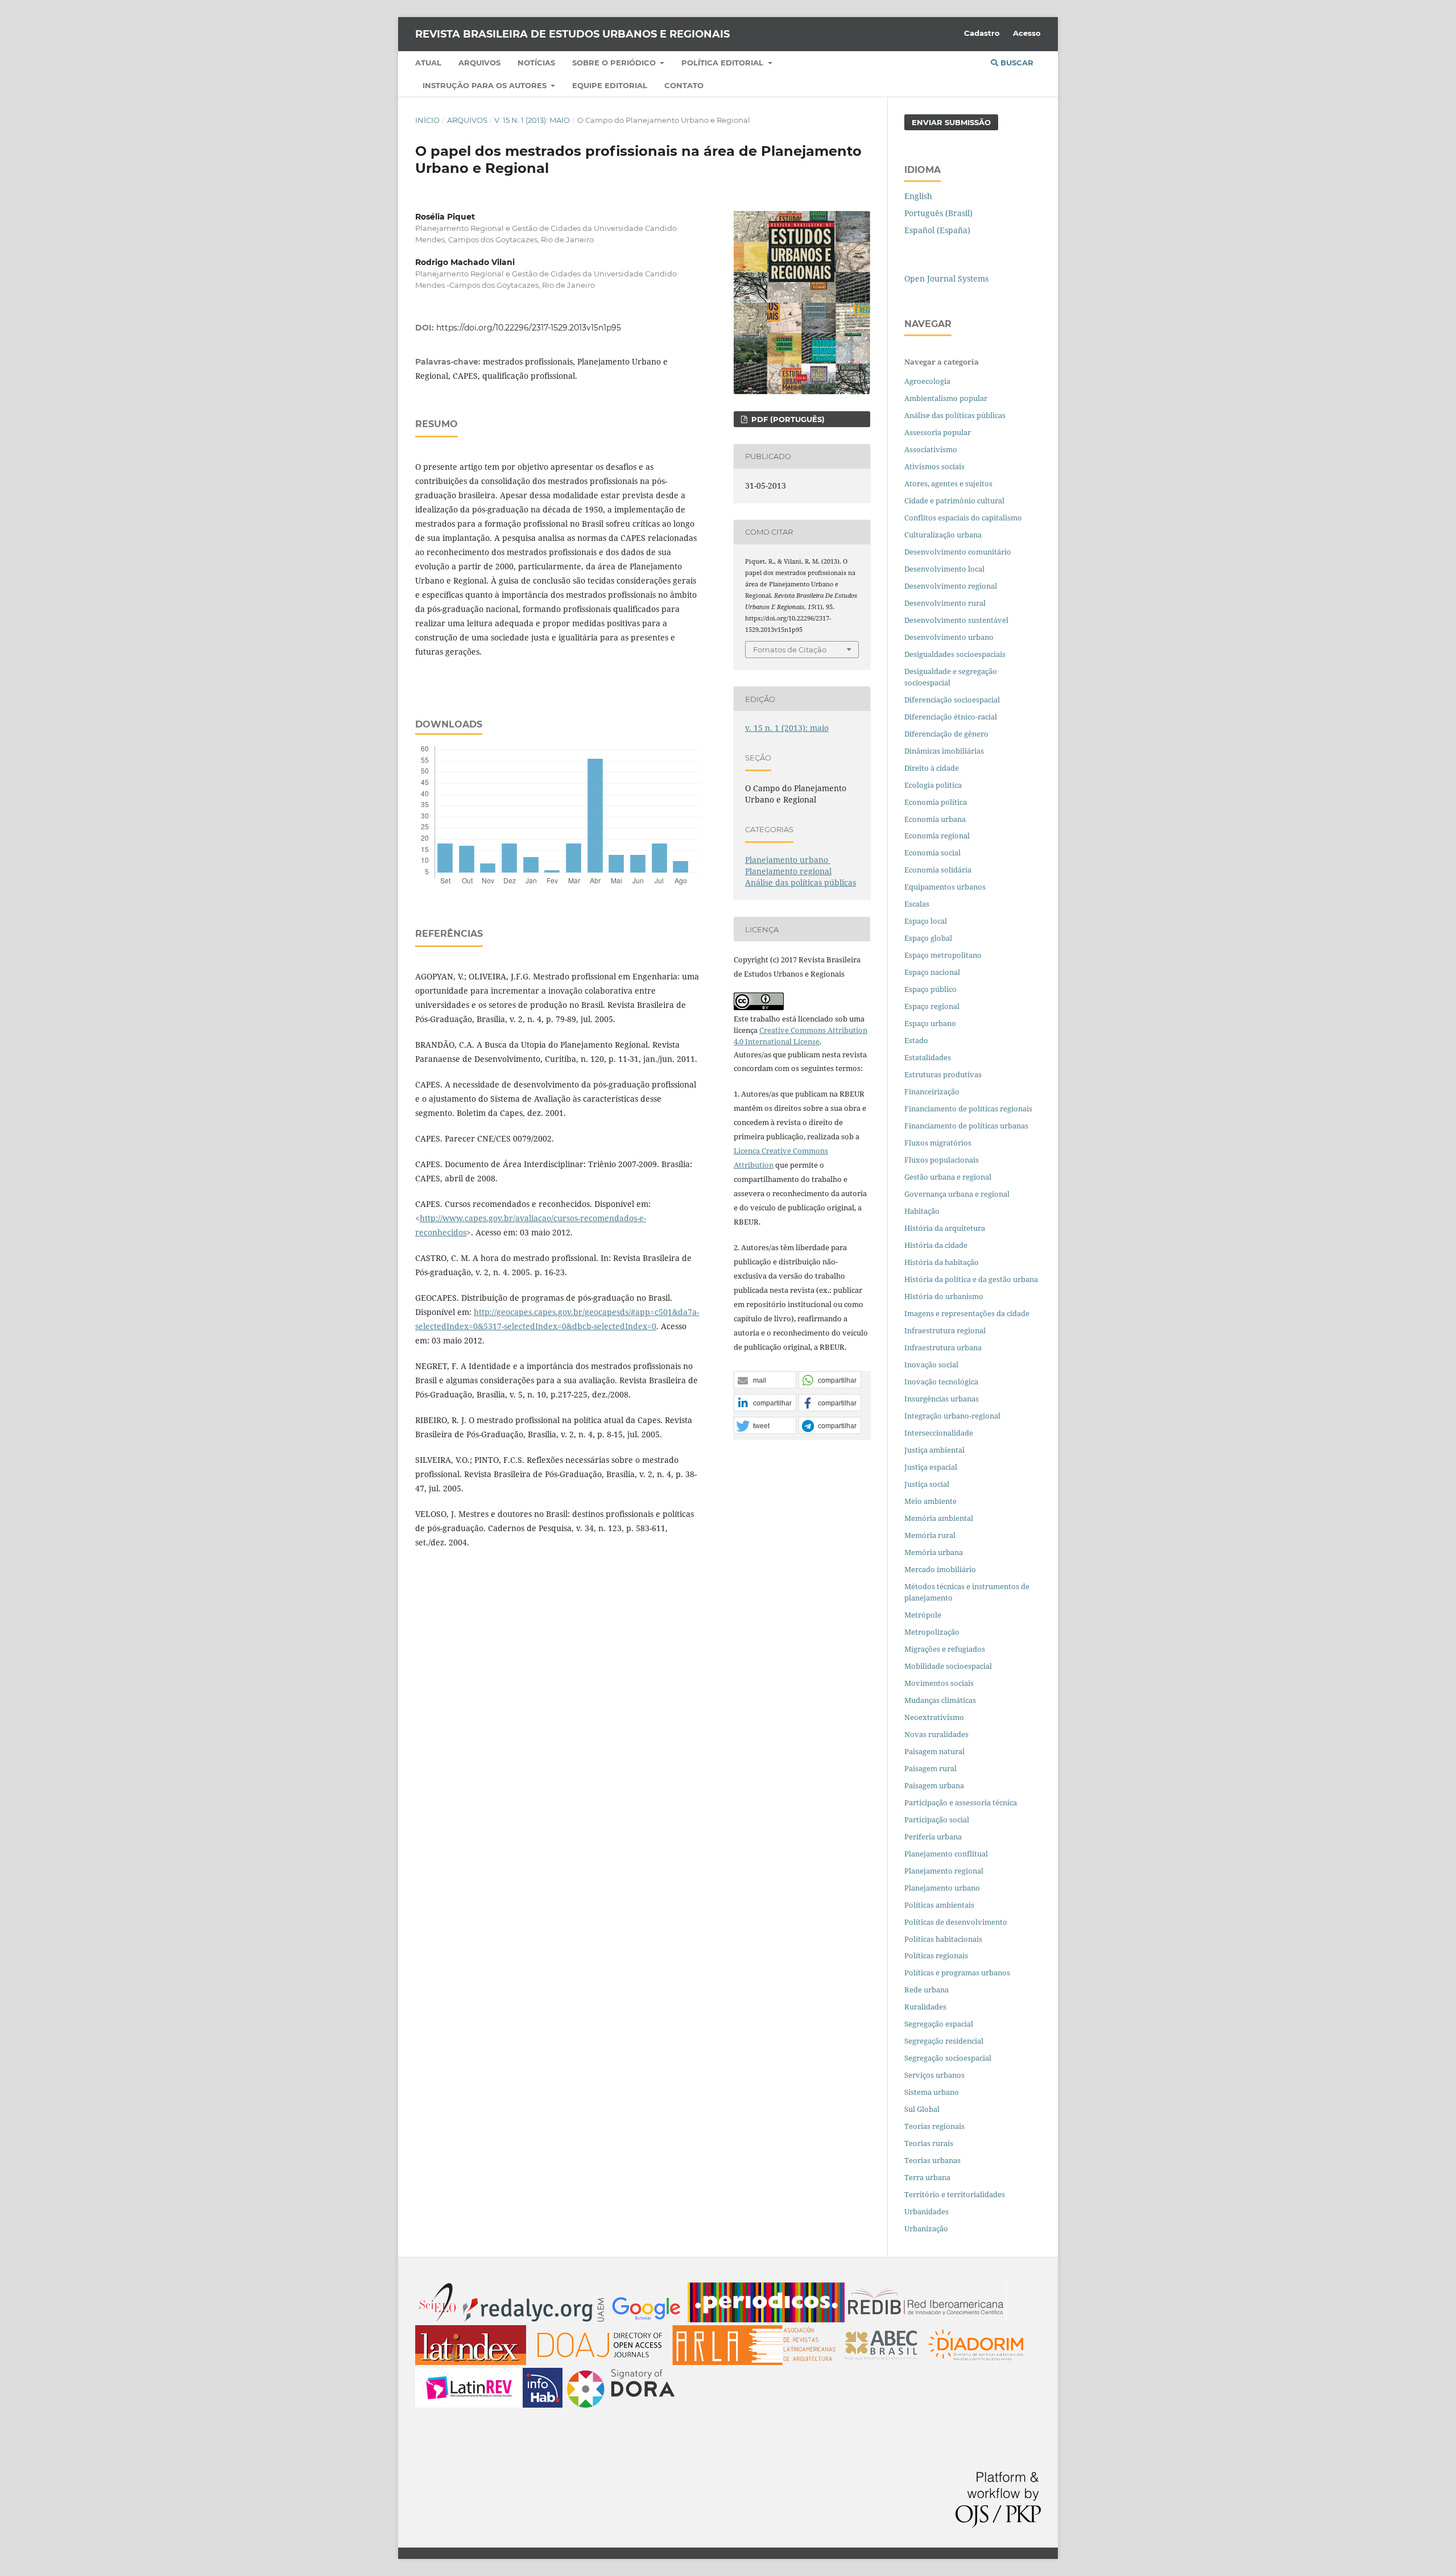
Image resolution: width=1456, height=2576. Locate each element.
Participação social (937, 1820)
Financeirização (932, 1091)
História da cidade (936, 1245)
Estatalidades (928, 1057)
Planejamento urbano (788, 860)
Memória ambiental (939, 1518)
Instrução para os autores (486, 85)
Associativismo (931, 449)
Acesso (1027, 33)
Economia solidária (938, 870)
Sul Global (922, 2109)
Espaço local (926, 921)
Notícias (536, 63)
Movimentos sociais (939, 1683)
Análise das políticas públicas (801, 882)
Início (427, 120)
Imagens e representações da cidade (967, 1313)
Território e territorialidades (955, 2194)
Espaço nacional (932, 972)
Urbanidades (926, 2211)
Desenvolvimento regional (951, 586)
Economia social (933, 853)
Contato (684, 85)
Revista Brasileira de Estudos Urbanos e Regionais (572, 34)
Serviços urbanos (934, 2075)
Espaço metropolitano (943, 955)
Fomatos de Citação (790, 650)
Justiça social (927, 1484)
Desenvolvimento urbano (950, 637)
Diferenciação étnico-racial (951, 717)
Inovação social (931, 1365)
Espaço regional (932, 1006)
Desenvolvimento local (946, 569)
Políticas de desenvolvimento (956, 1922)
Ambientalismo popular (946, 398)
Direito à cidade (932, 768)
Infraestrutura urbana (943, 1347)
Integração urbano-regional (952, 1416)
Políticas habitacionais (943, 1939)
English (918, 196)
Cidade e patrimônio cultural (954, 501)
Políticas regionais (936, 1955)
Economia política (936, 802)
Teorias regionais (934, 2126)
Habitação (922, 1211)
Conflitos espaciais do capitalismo (963, 518)
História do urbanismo (944, 1296)
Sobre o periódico (615, 63)
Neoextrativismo (934, 1717)
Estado (916, 1040)
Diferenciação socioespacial (952, 700)
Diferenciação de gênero (946, 734)
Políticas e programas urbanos (957, 1973)
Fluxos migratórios (938, 1143)
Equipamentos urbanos (945, 887)
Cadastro (982, 33)
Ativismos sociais (935, 466)
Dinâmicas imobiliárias (944, 751)
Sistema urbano (932, 2092)
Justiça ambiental (934, 1450)
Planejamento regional (788, 871)
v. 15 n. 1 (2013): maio (532, 120)
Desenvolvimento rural (945, 603)
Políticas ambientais (939, 1905)
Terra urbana (927, 2177)
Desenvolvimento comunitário (958, 552)
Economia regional (937, 836)
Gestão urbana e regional (948, 1177)
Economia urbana (935, 819)
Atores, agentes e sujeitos (948, 483)
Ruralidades (925, 2007)
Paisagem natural (934, 1751)
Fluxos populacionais (942, 1160)
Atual (428, 63)
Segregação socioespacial (948, 2058)
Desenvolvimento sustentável (956, 620)
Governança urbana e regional (957, 1194)
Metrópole (923, 1615)
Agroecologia (928, 381)
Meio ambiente (930, 1501)
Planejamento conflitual (946, 1854)
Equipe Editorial (610, 85)
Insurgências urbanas (942, 1399)
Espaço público (930, 989)
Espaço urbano (930, 1023)
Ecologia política (933, 785)
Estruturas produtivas (943, 1074)
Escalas (917, 904)
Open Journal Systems (946, 278)
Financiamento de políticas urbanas (966, 1126)
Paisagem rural (930, 1768)
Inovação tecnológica (941, 1382)
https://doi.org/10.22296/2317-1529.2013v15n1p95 (529, 328)
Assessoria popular (938, 432)
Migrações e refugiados (945, 1649)
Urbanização (926, 2228)
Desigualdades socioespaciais (956, 654)
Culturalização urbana (943, 535)
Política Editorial (723, 63)
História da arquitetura (945, 1228)
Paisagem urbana (934, 1785)
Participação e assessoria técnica (961, 1802)
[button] (765, 1380)
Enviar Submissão (951, 122)
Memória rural (930, 1535)
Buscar (1016, 63)
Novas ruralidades (936, 1734)
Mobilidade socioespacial (948, 1666)
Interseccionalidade (939, 1433)
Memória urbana (934, 1552)
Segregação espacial (939, 2024)
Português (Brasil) (938, 213)
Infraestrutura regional (945, 1330)
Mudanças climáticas (940, 1700)
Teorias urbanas (932, 2160)
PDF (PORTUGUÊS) (787, 419)
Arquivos (479, 63)
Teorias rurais (929, 2143)
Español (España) (937, 230)
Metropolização (932, 1632)
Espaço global (928, 938)
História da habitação (942, 1262)
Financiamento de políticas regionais (968, 1109)
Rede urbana (926, 1990)
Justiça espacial (931, 1467)
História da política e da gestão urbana (971, 1279)
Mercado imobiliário (940, 1569)
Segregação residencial (944, 2041)
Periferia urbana (933, 1837)
